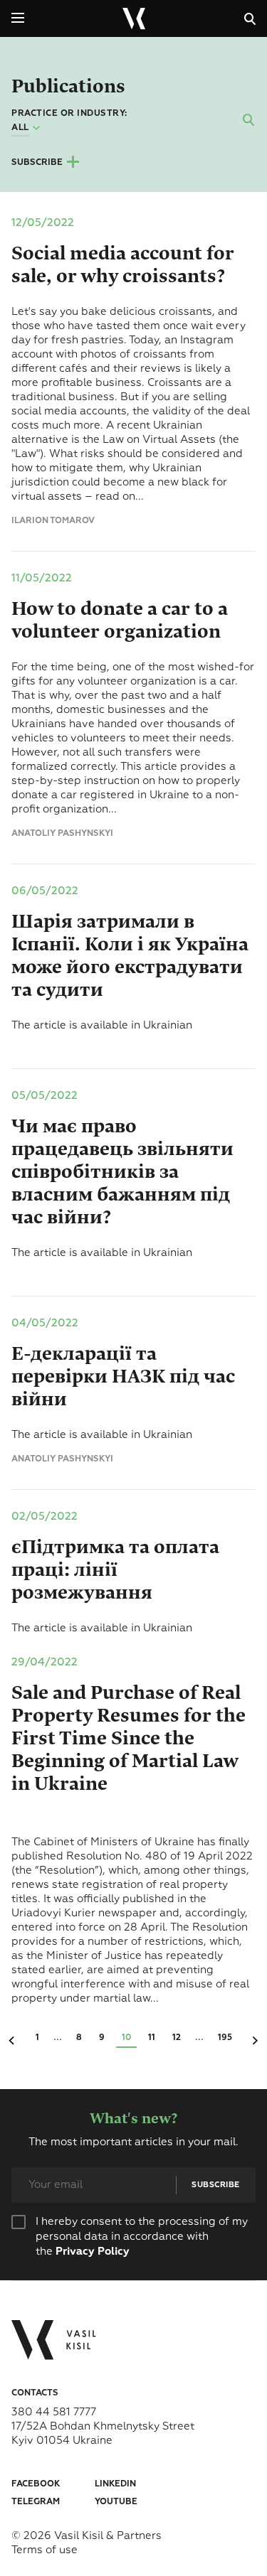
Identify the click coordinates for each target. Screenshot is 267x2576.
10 (126, 2038)
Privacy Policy (93, 2252)
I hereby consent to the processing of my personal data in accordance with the (142, 2237)
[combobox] (27, 129)
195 (225, 2038)
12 (177, 2038)
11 (152, 2038)
